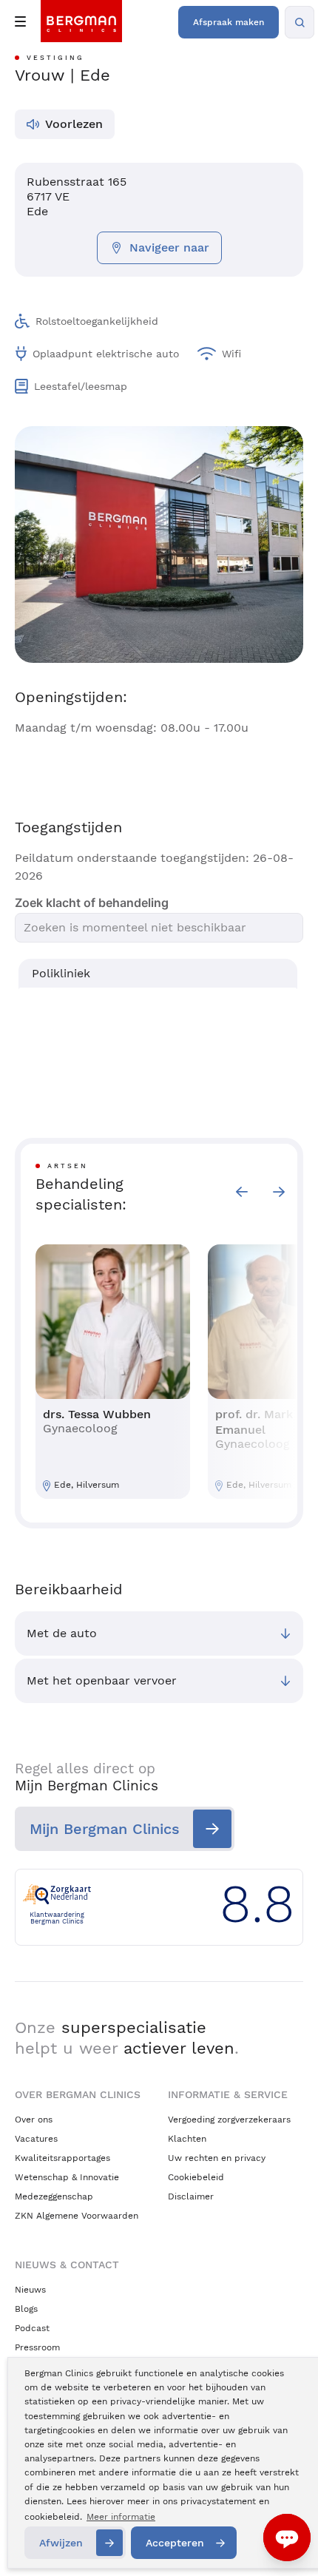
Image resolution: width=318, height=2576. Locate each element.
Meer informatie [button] (121, 2517)
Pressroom (37, 2347)
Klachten (187, 2139)
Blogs (26, 2309)
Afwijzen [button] (61, 2543)
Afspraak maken (229, 22)
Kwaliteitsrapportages (62, 2158)
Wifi (231, 354)
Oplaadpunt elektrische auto (106, 354)
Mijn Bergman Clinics (105, 1829)
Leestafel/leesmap (81, 386)
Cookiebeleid (196, 2177)
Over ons (34, 2120)
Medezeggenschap (54, 2196)
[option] (113, 1372)
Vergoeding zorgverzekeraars (229, 2120)
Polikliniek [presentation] (61, 973)
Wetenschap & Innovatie (67, 2177)
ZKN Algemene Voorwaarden (77, 2216)
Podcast (32, 2328)
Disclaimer (191, 2196)
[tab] (158, 974)
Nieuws (30, 2290)
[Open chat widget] (287, 2538)
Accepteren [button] (175, 2543)
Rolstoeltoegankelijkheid (97, 321)
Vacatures (36, 2139)
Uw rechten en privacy (217, 2158)
